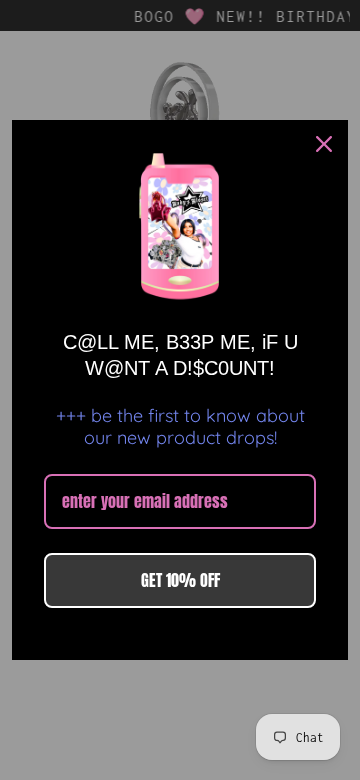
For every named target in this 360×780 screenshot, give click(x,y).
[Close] (324, 144)
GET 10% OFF (180, 580)
